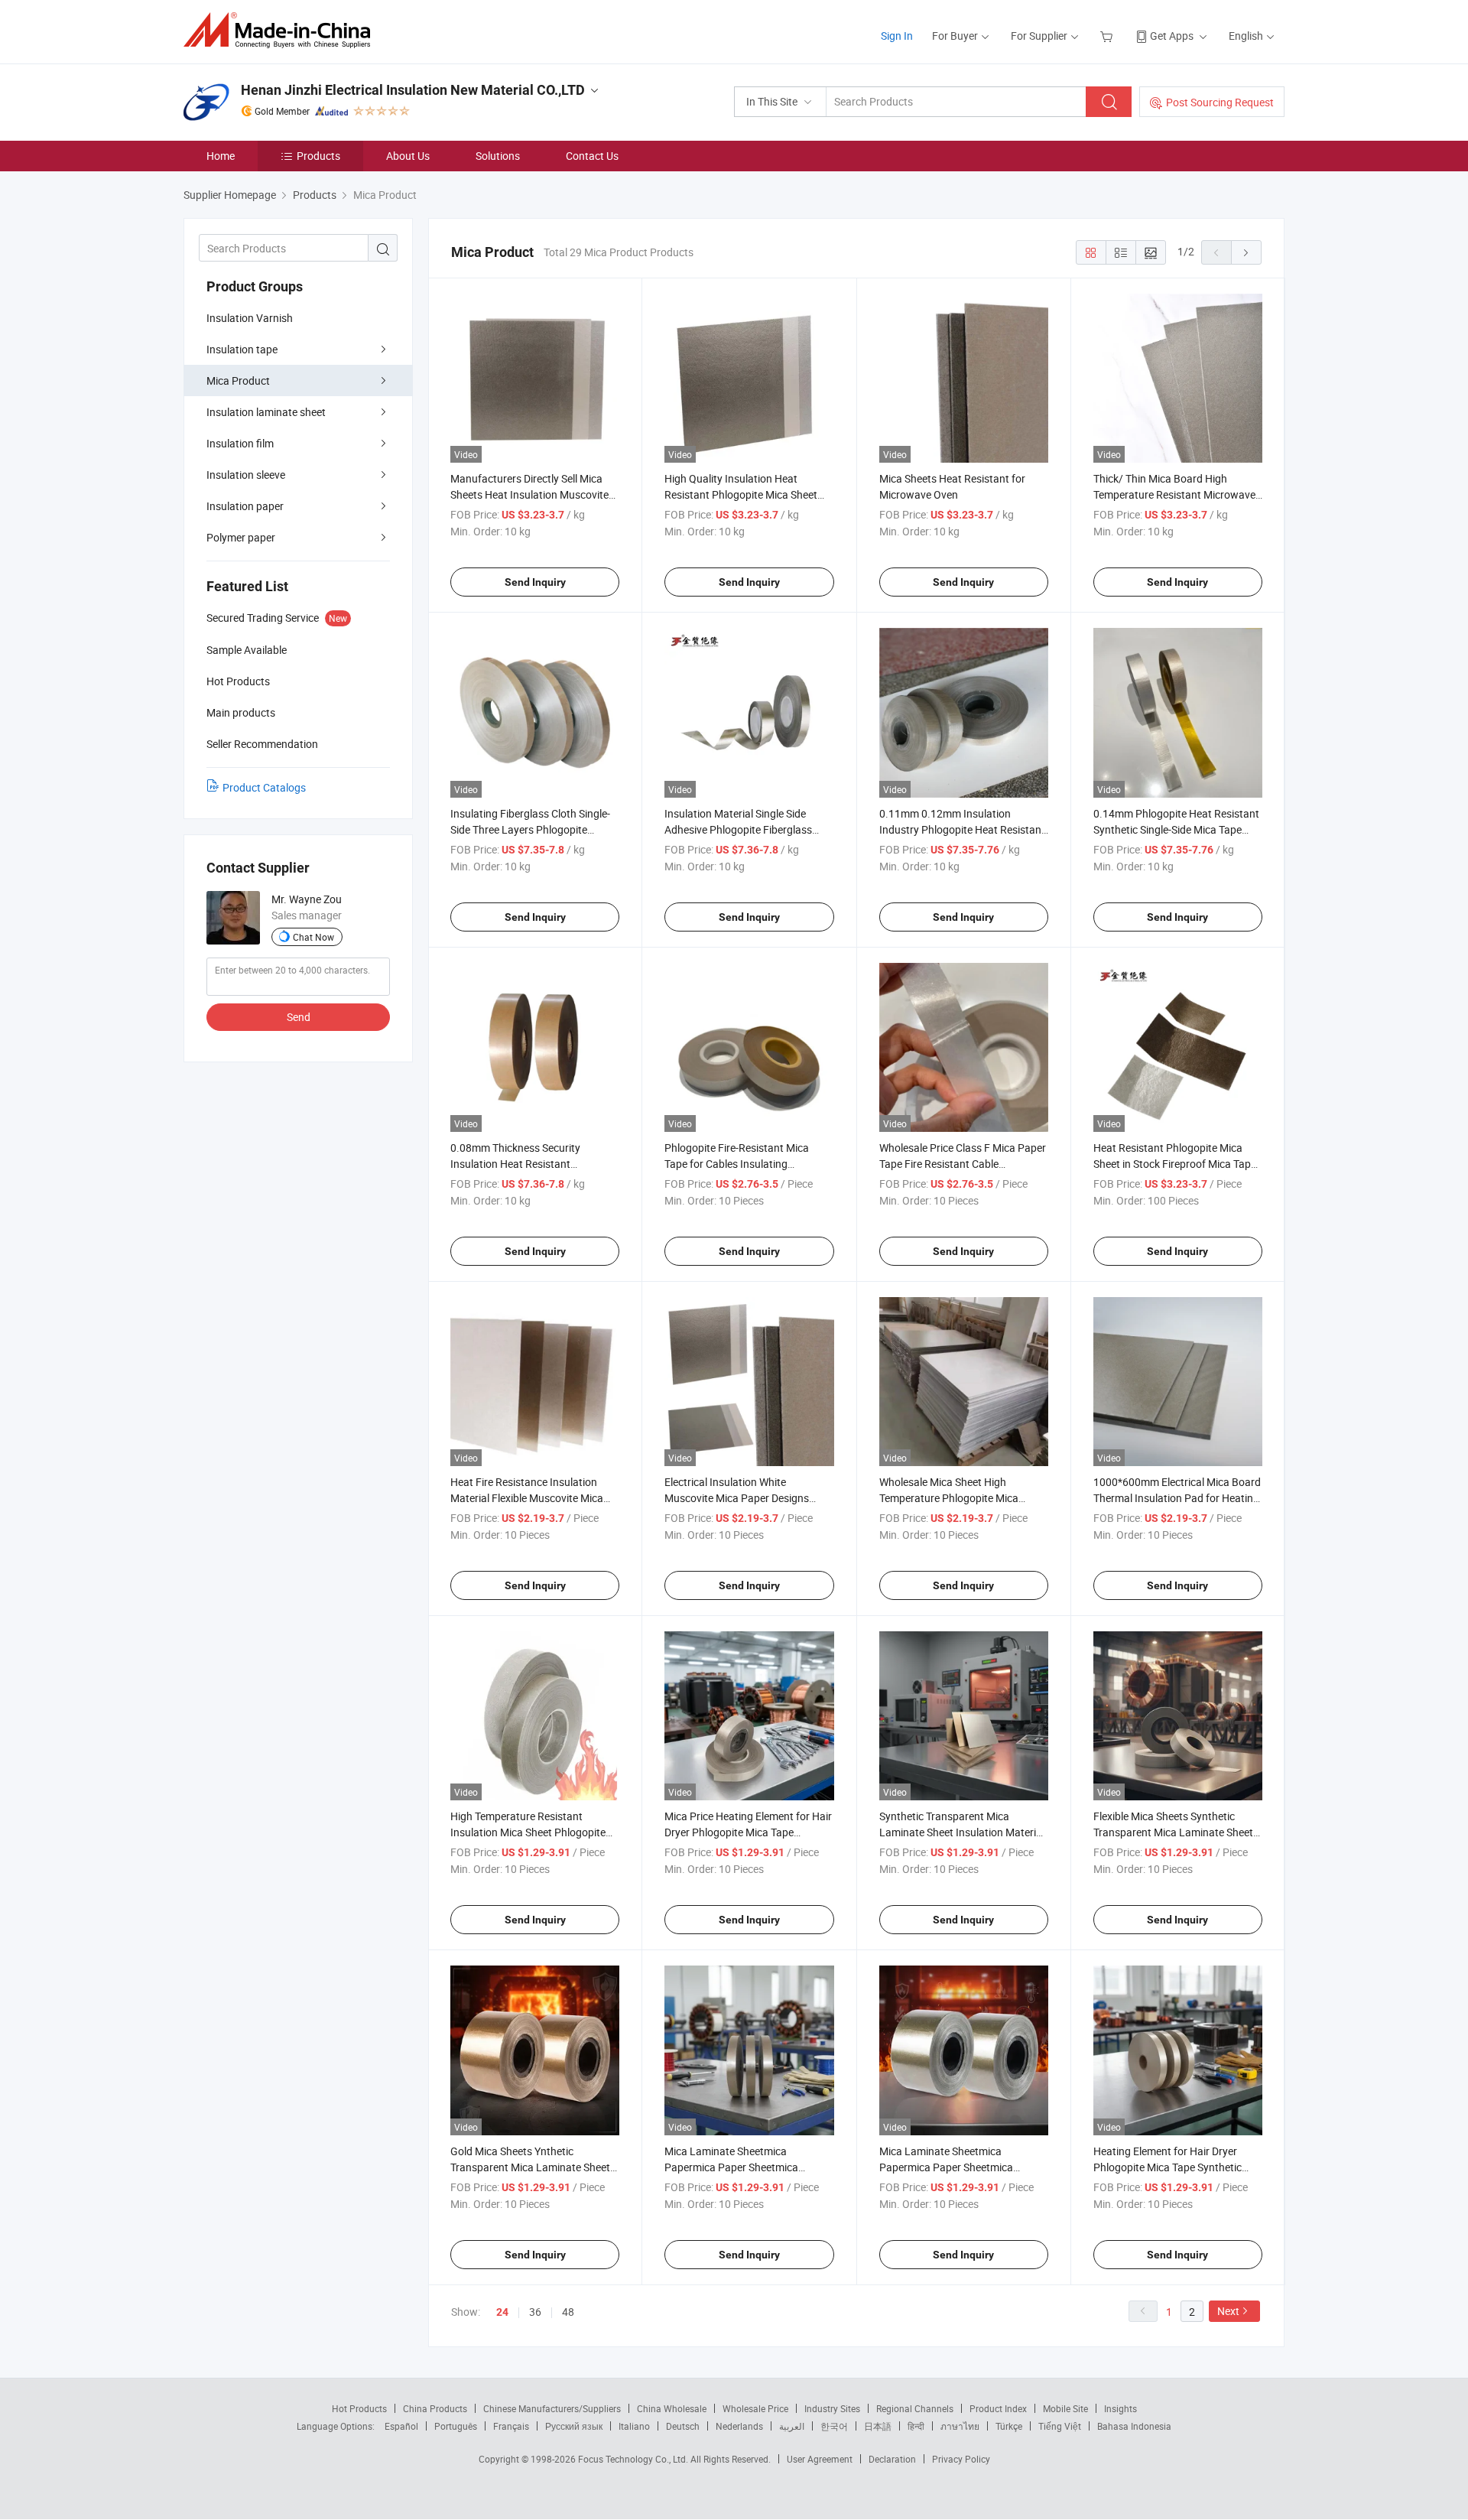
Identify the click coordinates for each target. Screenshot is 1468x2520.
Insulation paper (245, 506)
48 (568, 2312)
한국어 (834, 2426)
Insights (1120, 2408)
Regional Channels (915, 2408)
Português (456, 2426)
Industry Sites (832, 2408)
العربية (792, 2426)
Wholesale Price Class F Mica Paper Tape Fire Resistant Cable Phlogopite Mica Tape (963, 1164)
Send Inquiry (535, 582)
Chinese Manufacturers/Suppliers (552, 2408)
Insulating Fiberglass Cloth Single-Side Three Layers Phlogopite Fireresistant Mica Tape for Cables (531, 829)
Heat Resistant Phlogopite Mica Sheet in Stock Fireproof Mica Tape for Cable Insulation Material (1175, 1164)
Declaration (892, 2459)
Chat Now (313, 937)
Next (1228, 2311)
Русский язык (574, 2426)
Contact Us (592, 156)
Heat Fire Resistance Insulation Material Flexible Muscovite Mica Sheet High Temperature (527, 1498)
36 (535, 2312)
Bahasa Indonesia (1134, 2426)
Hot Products (359, 2408)
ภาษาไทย (960, 2426)
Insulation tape (242, 349)
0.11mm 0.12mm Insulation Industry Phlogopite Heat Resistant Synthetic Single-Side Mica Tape (962, 829)
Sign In (897, 36)
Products (318, 156)
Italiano (634, 2426)
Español (401, 2426)
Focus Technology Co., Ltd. (634, 2459)
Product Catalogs (264, 787)
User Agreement (820, 2459)
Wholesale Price (755, 2408)
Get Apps (1172, 36)
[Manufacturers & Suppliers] (282, 30)
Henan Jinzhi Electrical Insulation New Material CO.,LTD (413, 90)
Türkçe (1009, 2426)
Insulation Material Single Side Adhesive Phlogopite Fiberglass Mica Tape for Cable (738, 829)
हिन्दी (916, 2426)
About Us (408, 156)
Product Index (998, 2408)
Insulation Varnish (250, 318)
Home (221, 156)
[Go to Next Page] (1246, 252)
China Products (435, 2408)
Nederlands (739, 2426)
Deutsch (683, 2426)
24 (502, 2312)
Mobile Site (1065, 2408)
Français (511, 2426)
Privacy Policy (961, 2459)
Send (299, 1017)
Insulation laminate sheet (266, 412)
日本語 (878, 2426)
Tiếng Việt (1060, 2426)
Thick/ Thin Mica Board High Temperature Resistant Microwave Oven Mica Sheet (1174, 494)
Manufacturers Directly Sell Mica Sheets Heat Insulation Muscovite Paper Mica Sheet (529, 494)
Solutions (498, 156)
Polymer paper (241, 537)
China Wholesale (672, 2408)
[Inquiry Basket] (1108, 36)
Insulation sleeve (246, 475)
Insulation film (240, 443)
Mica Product (238, 380)
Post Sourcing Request (1220, 102)
